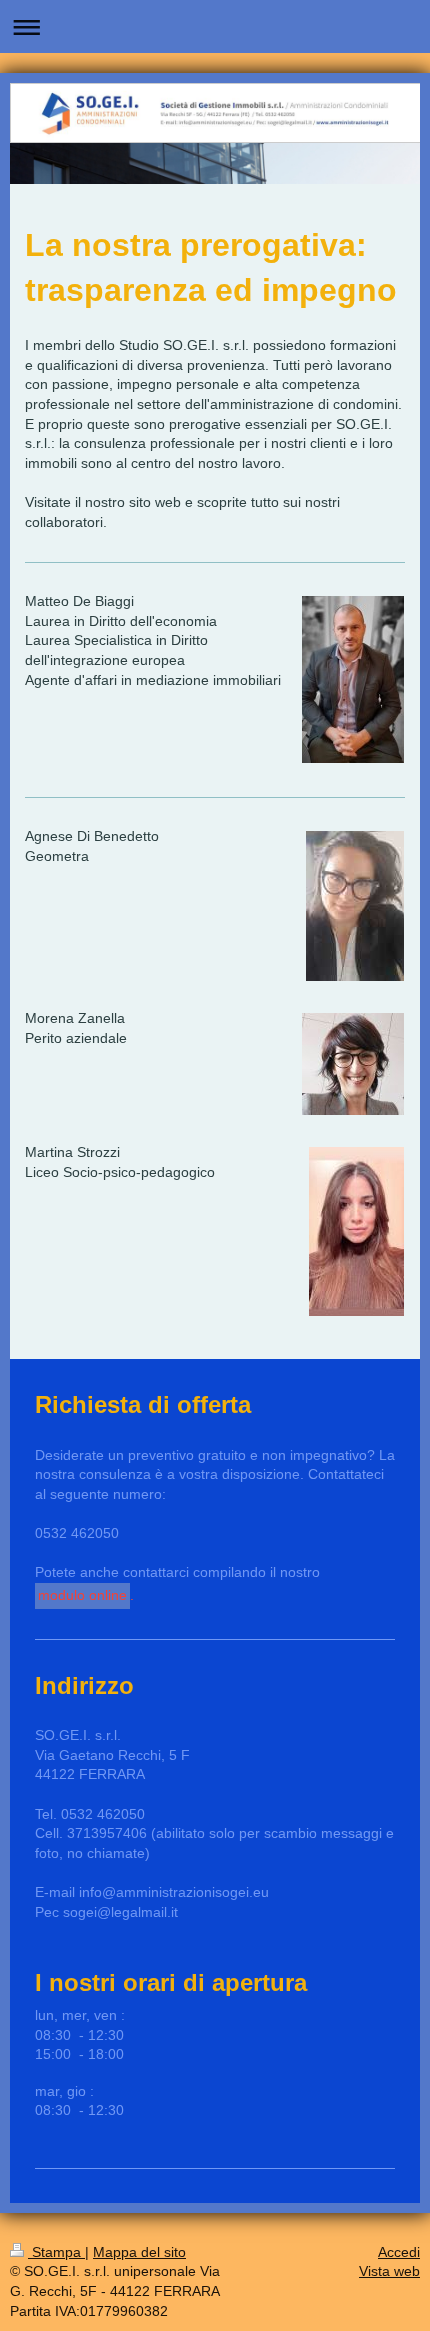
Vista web (389, 2271)
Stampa (56, 2252)
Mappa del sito (139, 2252)
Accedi (399, 2252)
